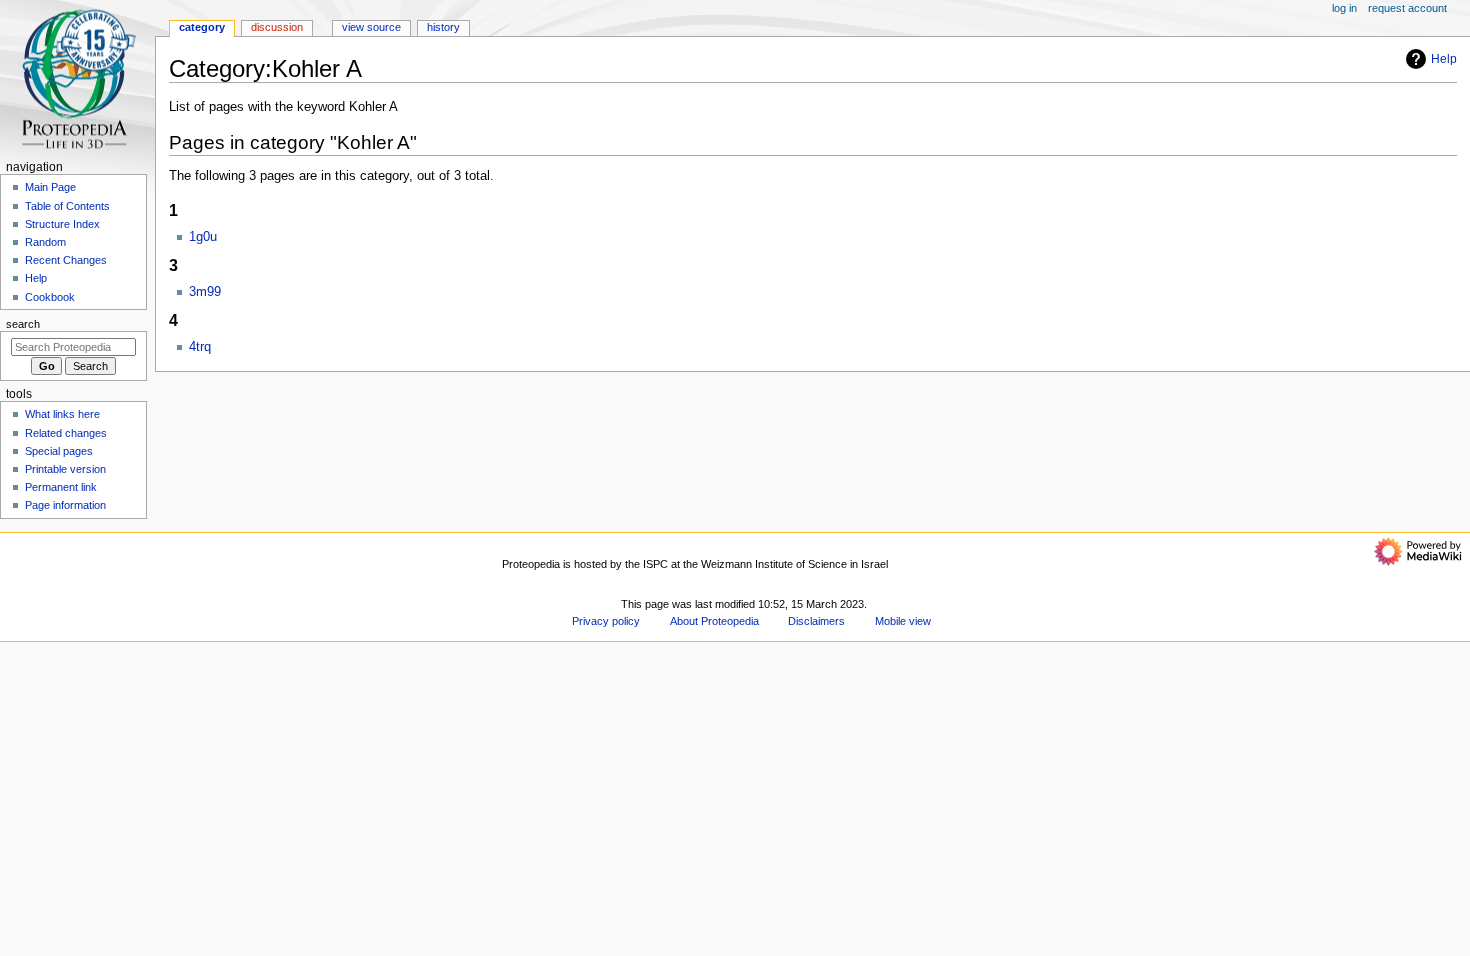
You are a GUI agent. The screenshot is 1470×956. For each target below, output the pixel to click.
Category (202, 27)
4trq (200, 347)
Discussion (277, 27)
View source (371, 27)
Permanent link (61, 487)
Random (45, 242)
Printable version (65, 469)
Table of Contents (67, 206)
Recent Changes (66, 260)
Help (1444, 59)
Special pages (59, 451)
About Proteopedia (714, 621)
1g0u (203, 237)
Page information (65, 505)
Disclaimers (816, 621)
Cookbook (50, 297)
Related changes (66, 433)
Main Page (50, 187)
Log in (1344, 8)
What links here (62, 414)
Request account (1407, 8)
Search (23, 324)
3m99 (205, 292)
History (443, 27)
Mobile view (903, 621)
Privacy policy (606, 621)
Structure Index (62, 224)
